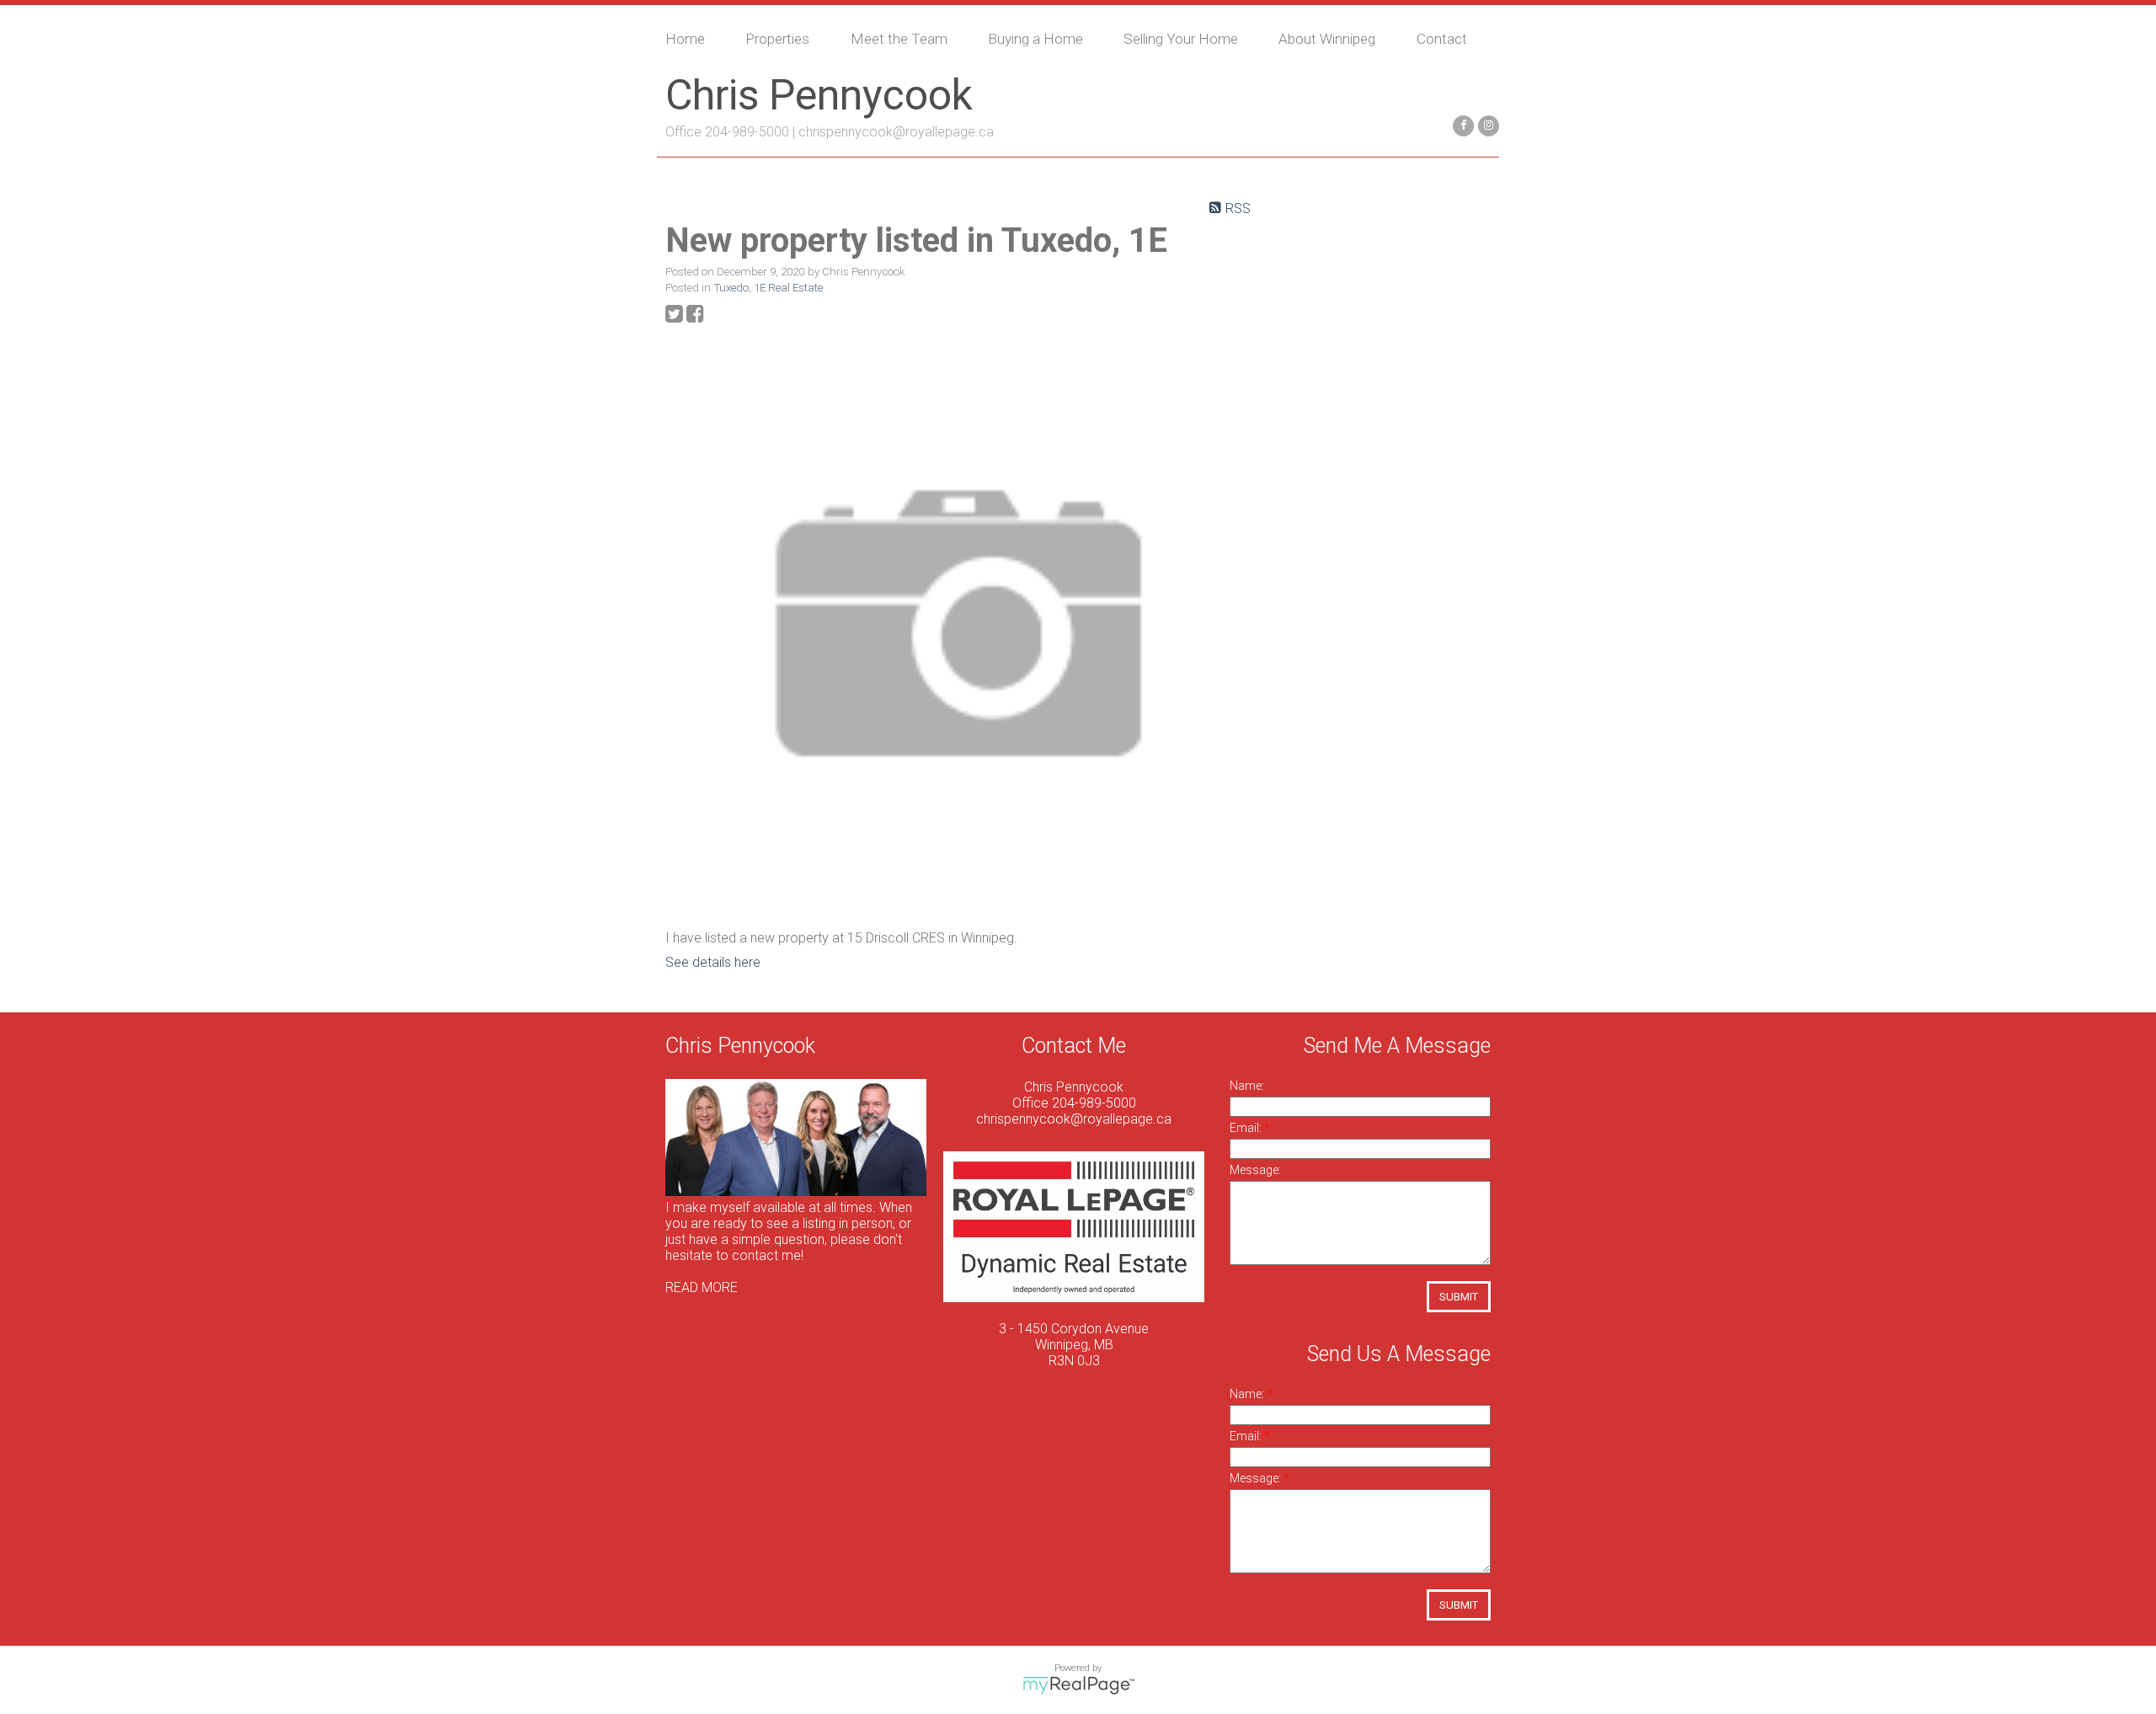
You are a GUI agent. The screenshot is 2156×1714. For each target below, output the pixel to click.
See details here (713, 962)
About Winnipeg (1327, 39)
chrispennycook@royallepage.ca (896, 132)
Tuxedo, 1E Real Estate (768, 288)
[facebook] (1461, 124)
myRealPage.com (1078, 1685)
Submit (1459, 1297)
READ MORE (702, 1287)
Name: (1247, 1086)
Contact (1442, 39)
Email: (1247, 1128)
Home (685, 39)
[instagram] (1486, 124)
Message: (1255, 1170)
